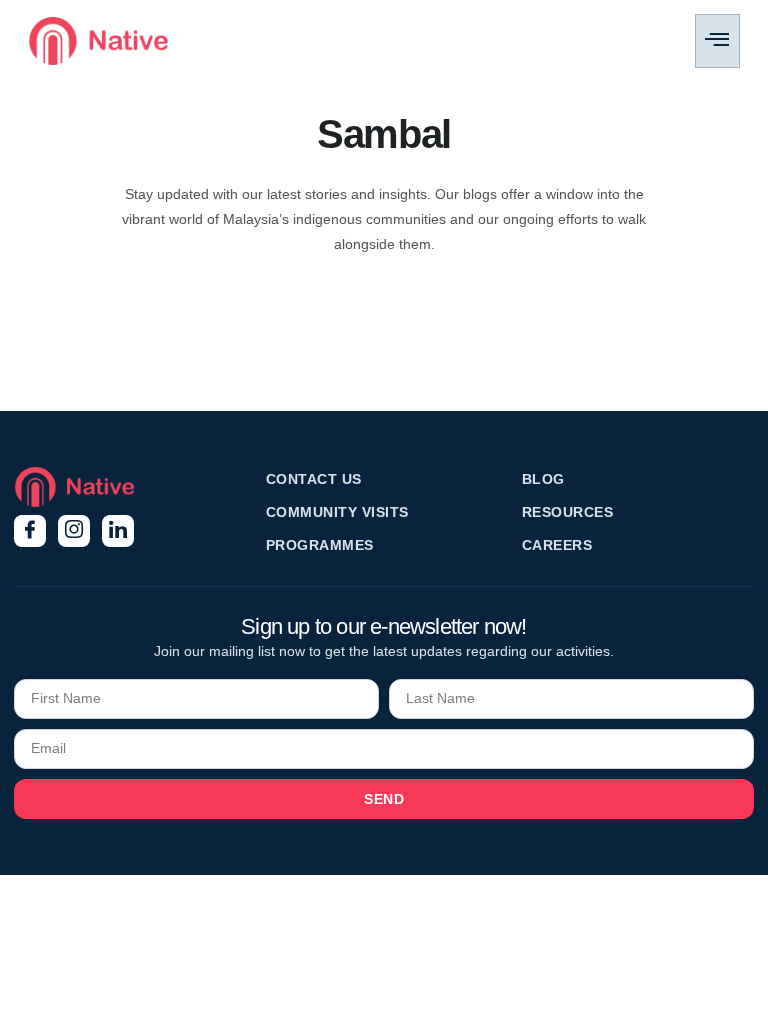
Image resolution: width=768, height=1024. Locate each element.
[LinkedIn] (118, 531)
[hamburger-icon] (717, 41)
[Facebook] (30, 531)
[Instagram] (74, 531)
